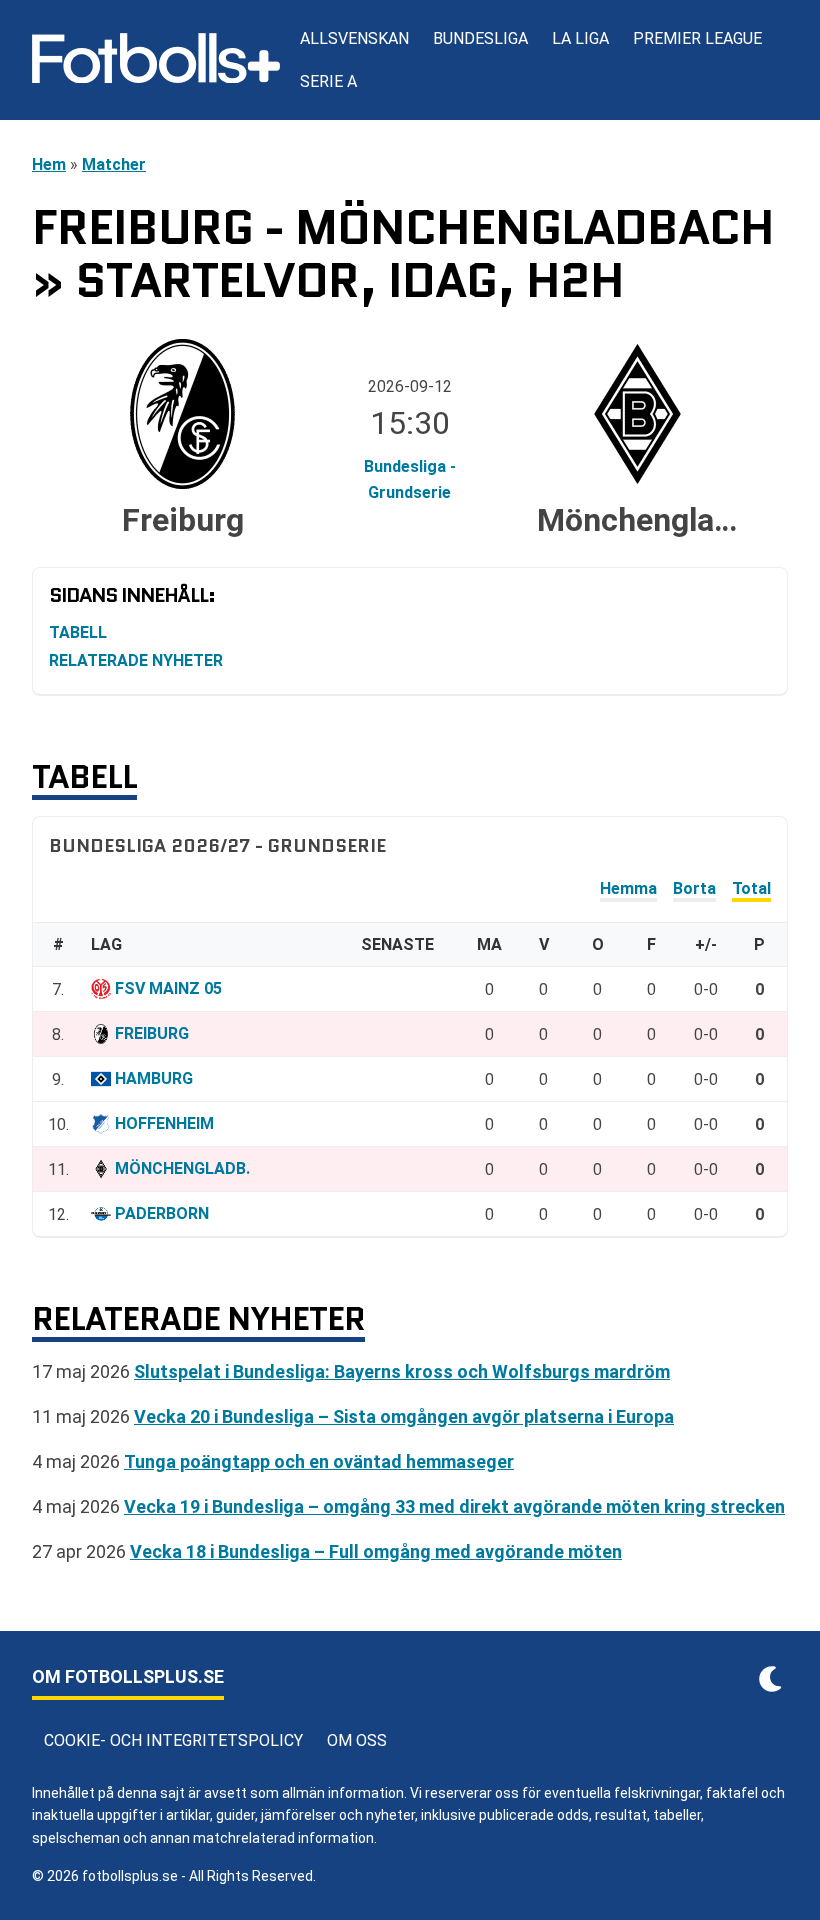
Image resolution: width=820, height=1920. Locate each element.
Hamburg (154, 1078)
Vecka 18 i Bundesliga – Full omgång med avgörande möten (376, 1551)
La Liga (580, 38)
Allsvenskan (354, 38)
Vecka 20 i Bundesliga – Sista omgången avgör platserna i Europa (404, 1416)
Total (751, 888)
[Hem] (156, 60)
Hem (49, 164)
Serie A (328, 81)
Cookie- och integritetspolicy (173, 1740)
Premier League (697, 38)
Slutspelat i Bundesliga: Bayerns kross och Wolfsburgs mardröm (402, 1371)
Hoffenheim (164, 1123)
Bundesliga (480, 38)
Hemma (628, 888)
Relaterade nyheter (136, 660)
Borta (694, 888)
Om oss (357, 1740)
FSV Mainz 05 (168, 988)
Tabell (78, 632)
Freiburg (152, 1033)
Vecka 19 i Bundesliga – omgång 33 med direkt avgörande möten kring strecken (454, 1506)
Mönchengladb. (182, 1168)
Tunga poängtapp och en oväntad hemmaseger (319, 1461)
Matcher (114, 164)
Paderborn (162, 1213)
